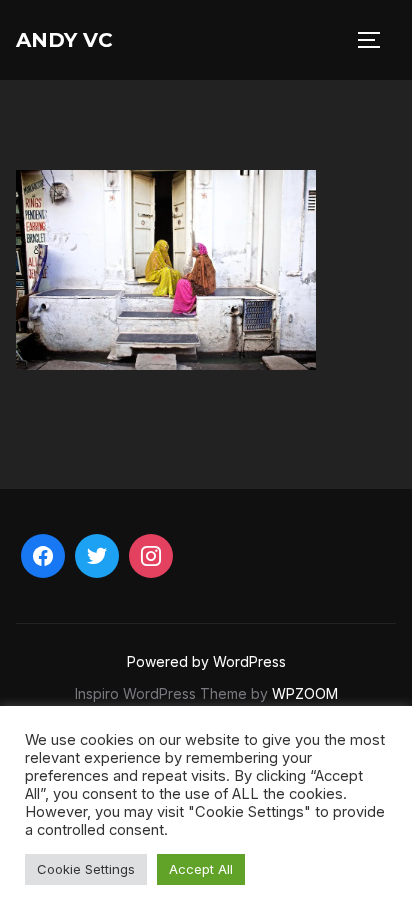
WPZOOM (305, 693)
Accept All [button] (201, 869)
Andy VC (64, 40)
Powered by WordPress (206, 661)
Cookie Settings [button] (86, 869)
